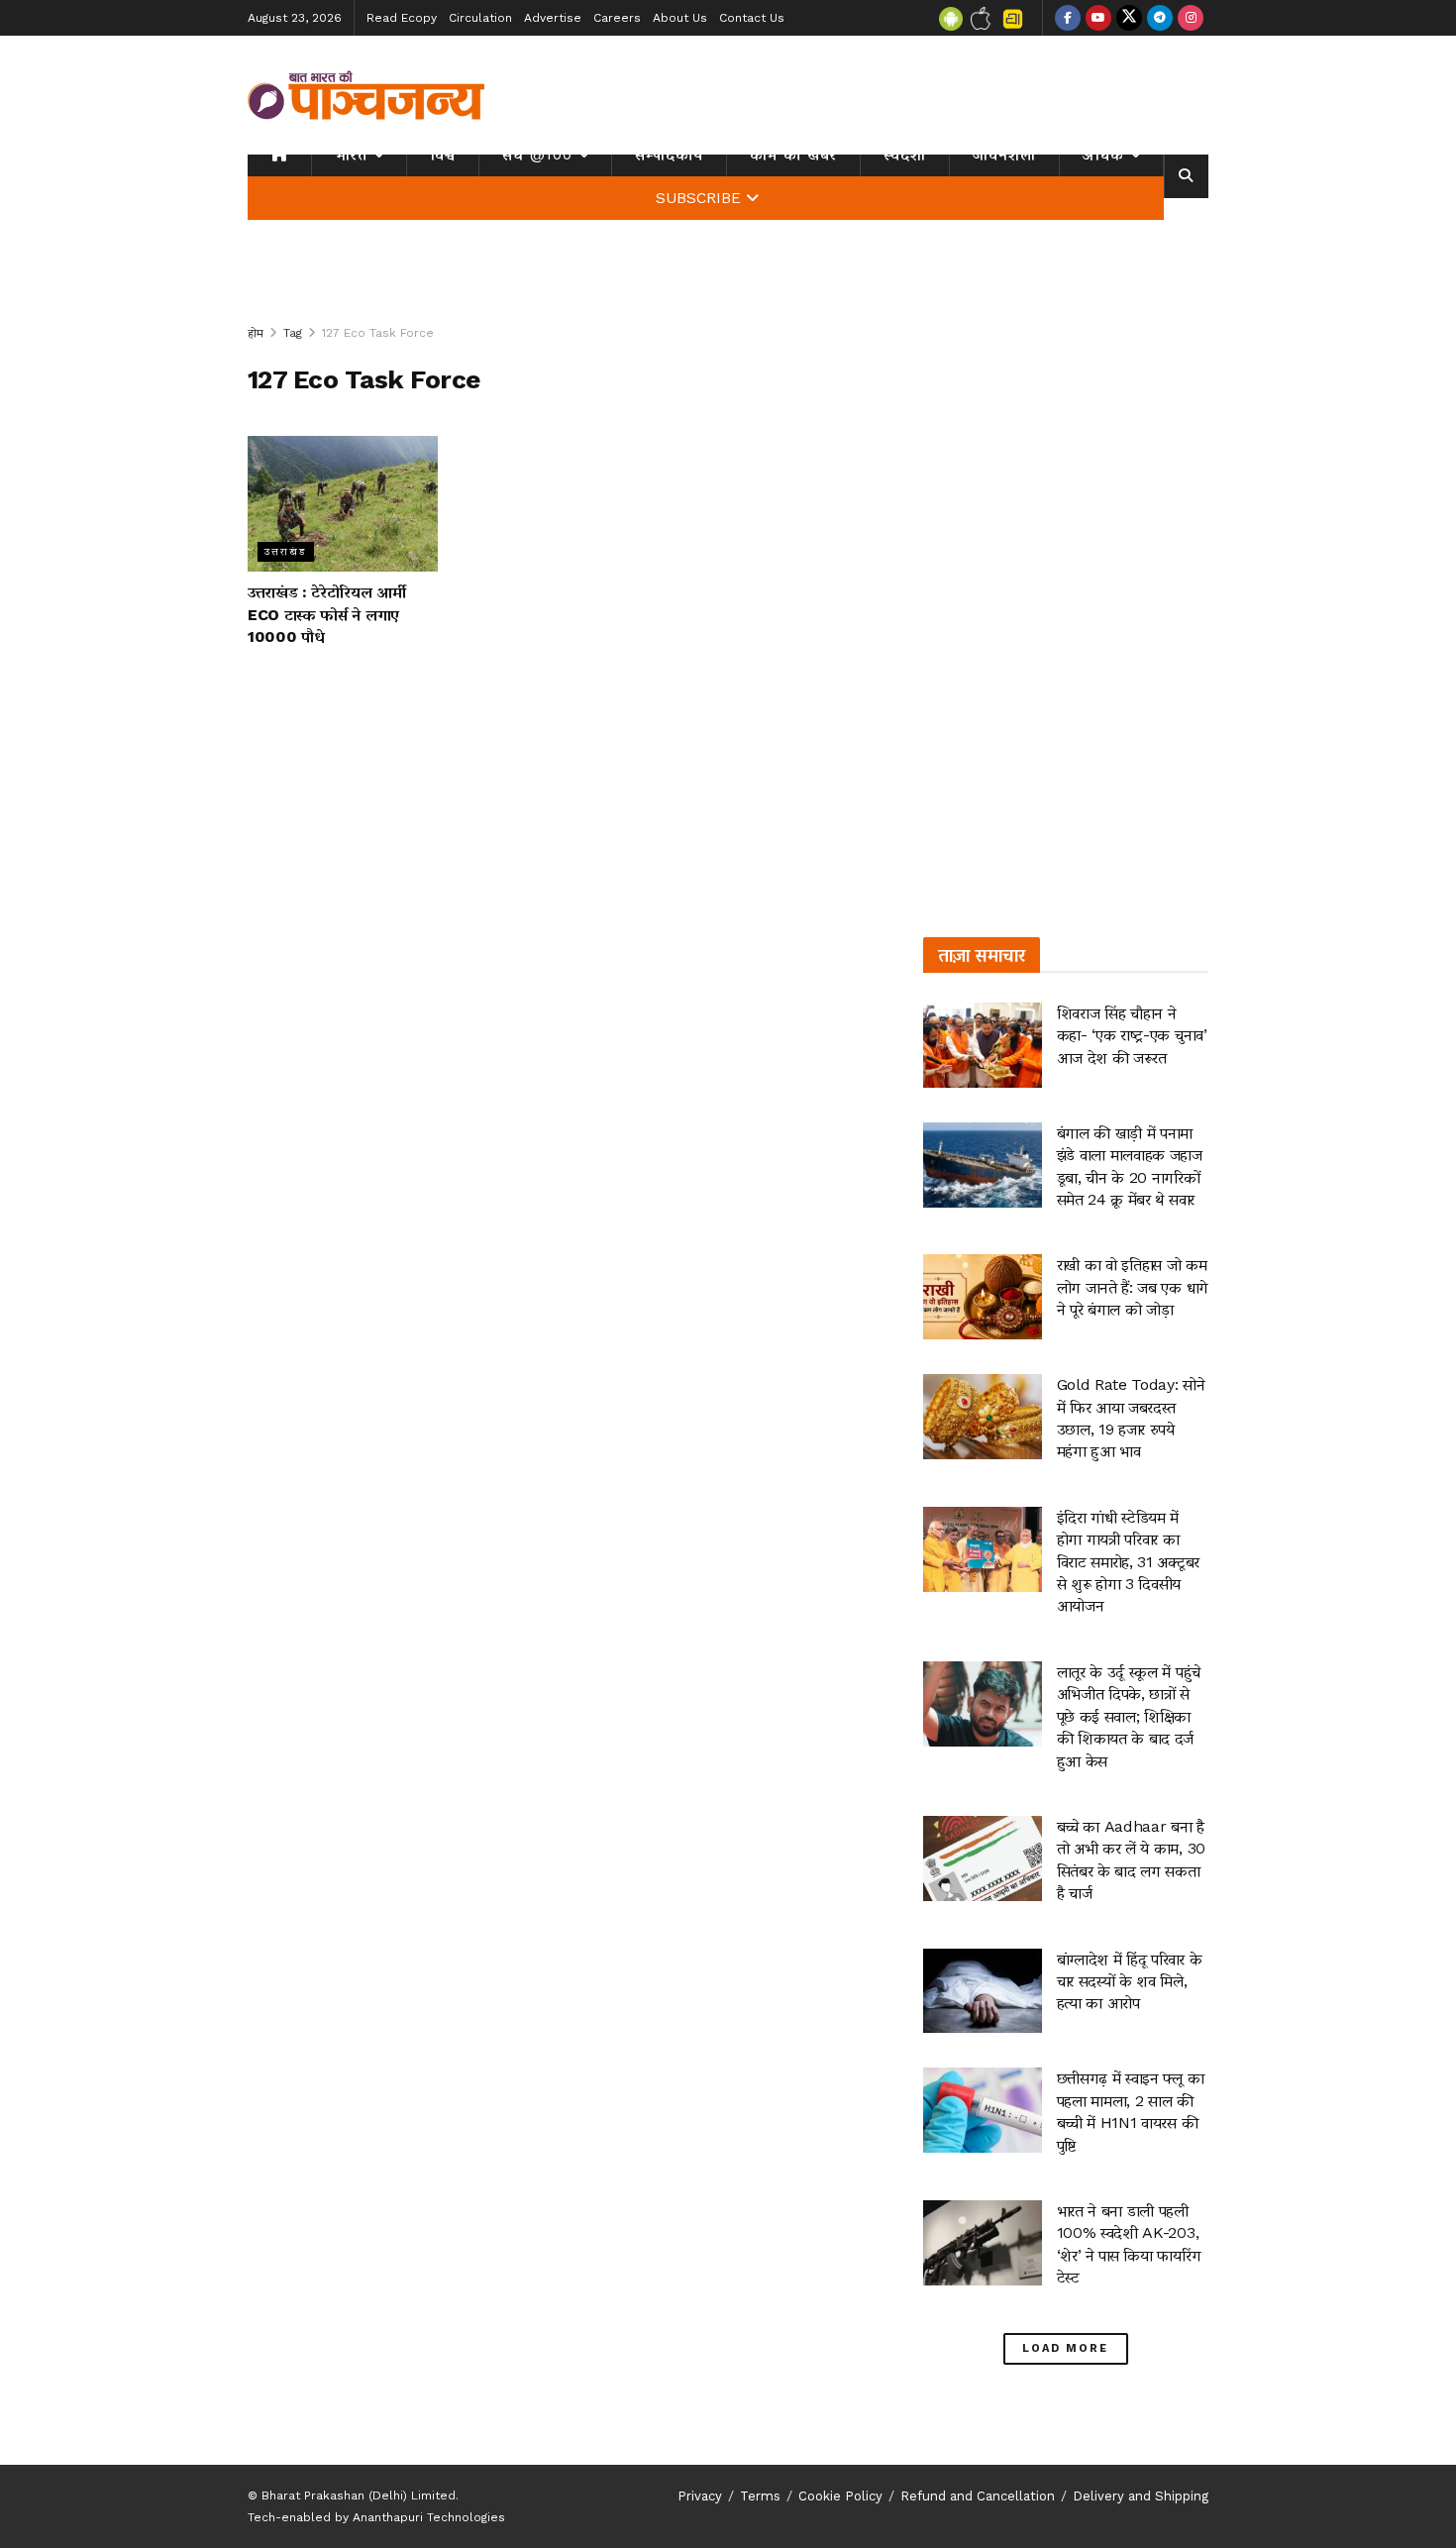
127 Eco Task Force (378, 333)
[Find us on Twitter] (1129, 18)
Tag (293, 333)
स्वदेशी (905, 155)
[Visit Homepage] (366, 95)
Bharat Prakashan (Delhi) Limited (359, 2495)
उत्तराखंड (286, 551)
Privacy (700, 2496)
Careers (617, 18)
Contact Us (752, 18)
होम (256, 333)
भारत (351, 155)
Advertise (553, 18)
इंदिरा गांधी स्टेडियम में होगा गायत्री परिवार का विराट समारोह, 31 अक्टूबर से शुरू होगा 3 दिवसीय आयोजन (1128, 1562)
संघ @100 (537, 155)
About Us (680, 18)
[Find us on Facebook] (1068, 18)
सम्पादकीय (669, 155)
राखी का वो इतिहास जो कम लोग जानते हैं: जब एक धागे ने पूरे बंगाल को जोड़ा (1133, 1287)
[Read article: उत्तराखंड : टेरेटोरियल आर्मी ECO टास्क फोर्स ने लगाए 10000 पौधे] (343, 504)
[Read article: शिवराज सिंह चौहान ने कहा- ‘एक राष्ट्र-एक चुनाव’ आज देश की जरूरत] (983, 1045)
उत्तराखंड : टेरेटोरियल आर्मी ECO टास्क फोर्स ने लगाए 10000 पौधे (327, 614)
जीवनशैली (1004, 155)
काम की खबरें (793, 155)
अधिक (1103, 155)
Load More (1065, 2348)
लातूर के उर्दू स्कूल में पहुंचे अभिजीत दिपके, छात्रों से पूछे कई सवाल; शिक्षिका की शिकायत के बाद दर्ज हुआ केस (1129, 1716)
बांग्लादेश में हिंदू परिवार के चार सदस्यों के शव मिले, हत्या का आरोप (1130, 1981)
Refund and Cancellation (978, 2496)
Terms (760, 2496)
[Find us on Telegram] (1160, 18)
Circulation (480, 18)
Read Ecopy (402, 18)
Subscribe (698, 198)
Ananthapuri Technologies (429, 2517)
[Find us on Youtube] (1098, 18)
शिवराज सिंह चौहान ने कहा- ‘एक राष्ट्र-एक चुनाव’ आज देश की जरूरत (1132, 1035)
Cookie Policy (840, 2496)
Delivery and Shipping (1141, 2496)
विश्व (443, 155)
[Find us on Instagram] (1191, 18)
